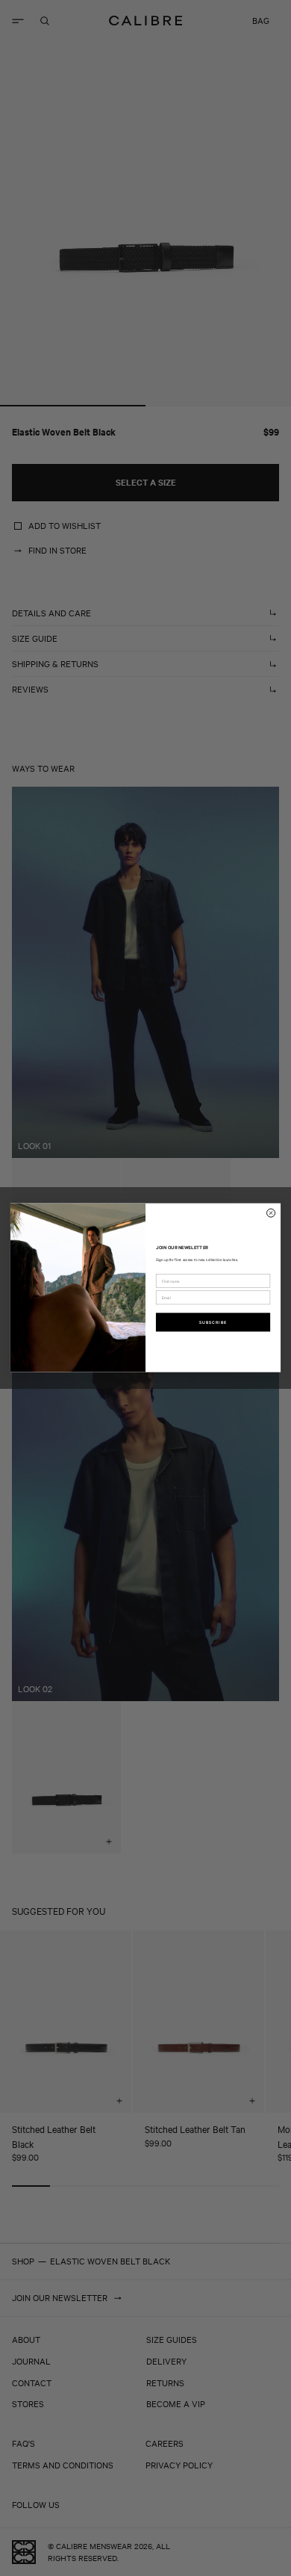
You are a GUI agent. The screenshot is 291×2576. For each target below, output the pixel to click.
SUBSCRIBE (213, 1322)
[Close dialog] (271, 1213)
